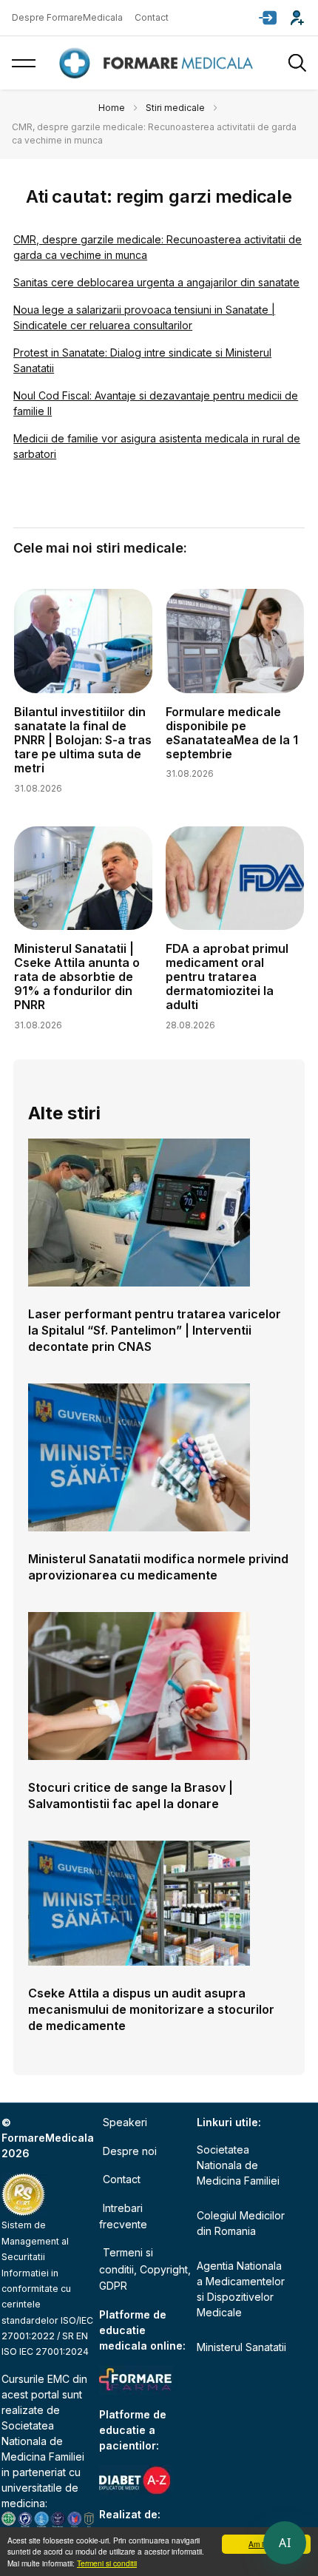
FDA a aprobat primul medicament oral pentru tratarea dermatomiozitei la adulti (227, 977)
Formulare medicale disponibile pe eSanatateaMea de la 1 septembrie (232, 733)
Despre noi (130, 2151)
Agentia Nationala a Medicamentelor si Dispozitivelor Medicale (241, 2289)
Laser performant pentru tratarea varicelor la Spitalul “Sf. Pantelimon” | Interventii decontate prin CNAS (155, 1330)
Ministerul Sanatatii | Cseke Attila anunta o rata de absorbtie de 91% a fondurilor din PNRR (77, 977)
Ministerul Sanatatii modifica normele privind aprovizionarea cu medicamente (158, 1567)
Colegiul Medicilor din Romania (241, 2223)
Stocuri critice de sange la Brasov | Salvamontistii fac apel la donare (131, 1796)
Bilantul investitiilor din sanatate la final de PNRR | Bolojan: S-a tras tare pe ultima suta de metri (83, 740)
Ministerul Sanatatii (241, 2347)
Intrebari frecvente (123, 2216)
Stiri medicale (175, 108)
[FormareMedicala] (159, 63)
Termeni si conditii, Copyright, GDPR (145, 2269)
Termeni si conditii (107, 2563)
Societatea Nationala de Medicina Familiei (43, 2441)
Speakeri (125, 2122)
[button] (268, 18)
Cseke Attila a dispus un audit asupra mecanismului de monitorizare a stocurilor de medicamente (151, 2009)
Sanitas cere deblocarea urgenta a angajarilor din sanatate (156, 282)
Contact (152, 17)
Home (112, 108)
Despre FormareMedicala (67, 17)
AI (285, 2543)
